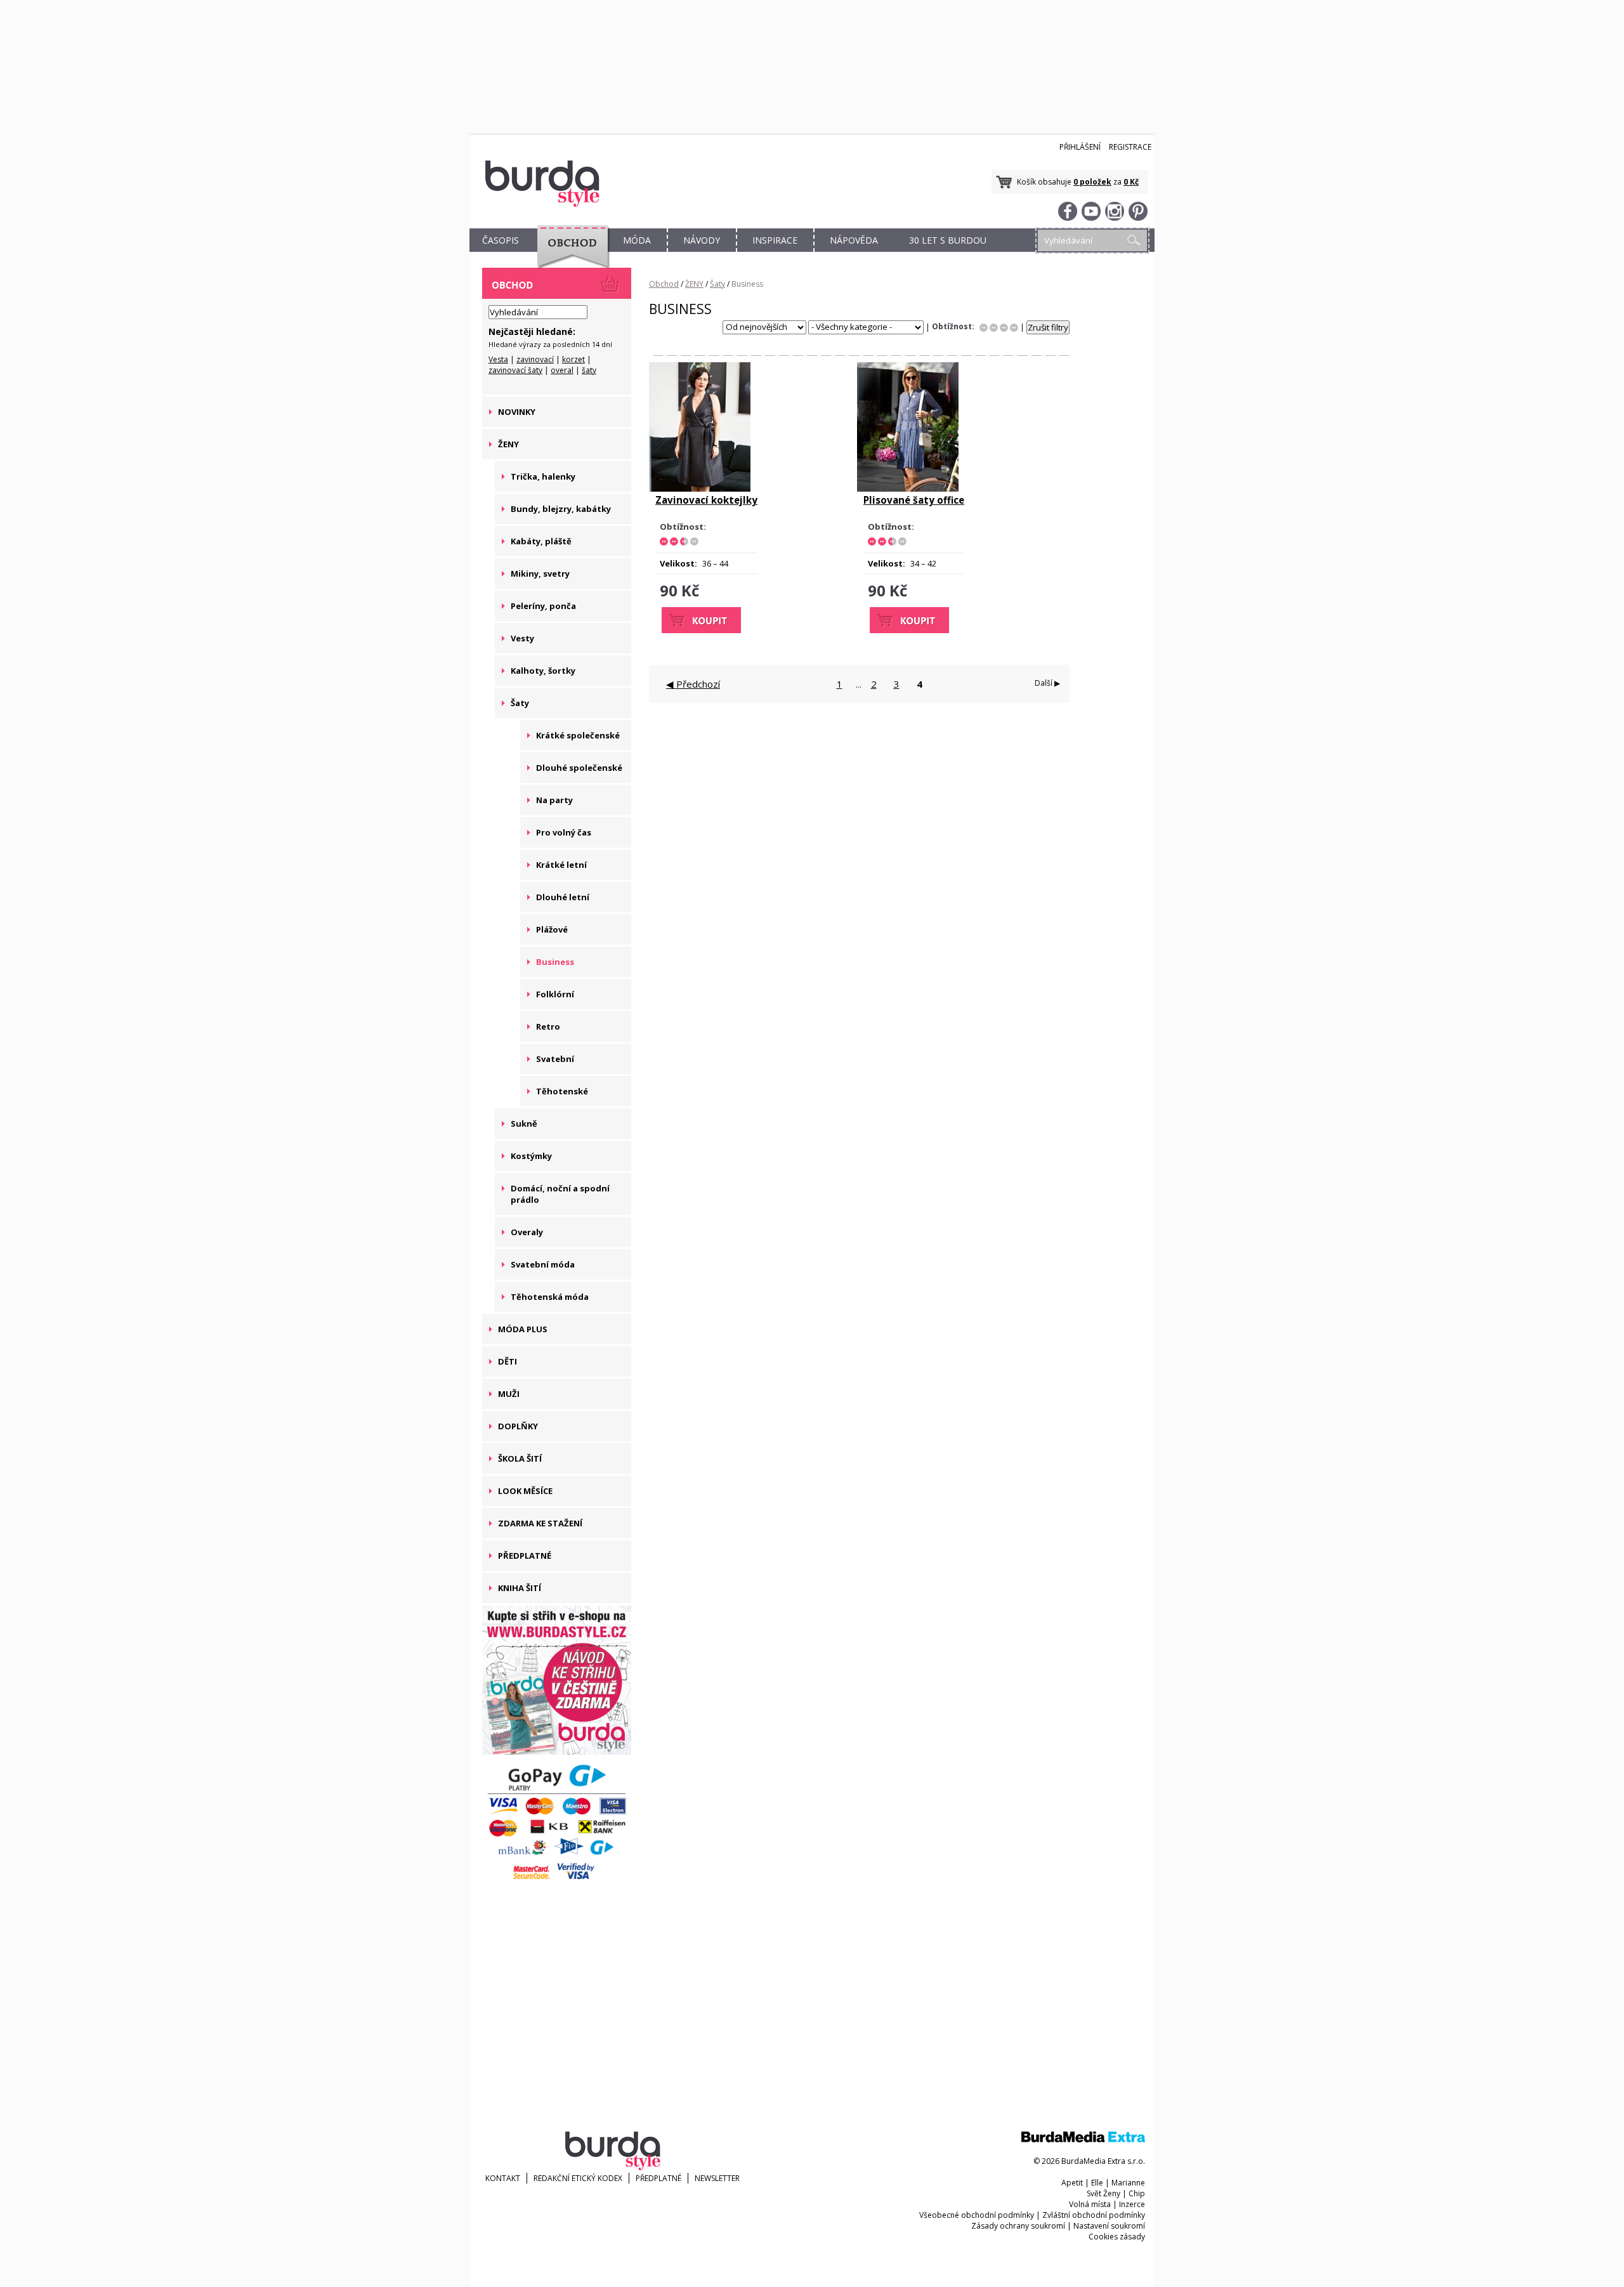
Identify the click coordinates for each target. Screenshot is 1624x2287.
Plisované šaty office (914, 500)
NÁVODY (702, 240)
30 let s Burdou (948, 240)
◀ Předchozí (693, 684)
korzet (573, 359)
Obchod (664, 284)
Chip (1137, 2193)
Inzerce (1132, 2204)
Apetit (1072, 2183)
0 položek (1092, 182)
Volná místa (1090, 2204)
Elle (1097, 2183)
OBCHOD (569, 255)
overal (562, 370)
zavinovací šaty (515, 370)
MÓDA (637, 240)
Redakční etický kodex (578, 2178)
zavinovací (535, 359)
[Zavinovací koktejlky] (700, 488)
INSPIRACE (775, 240)
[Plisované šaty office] (908, 488)
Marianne (1128, 2183)
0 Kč (1131, 182)
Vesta (498, 359)
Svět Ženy (1103, 2193)
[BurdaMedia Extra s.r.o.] (1083, 2140)
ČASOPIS (501, 240)
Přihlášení (1080, 147)
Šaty (717, 284)
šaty (589, 370)
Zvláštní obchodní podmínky (1094, 2215)
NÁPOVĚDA (854, 240)
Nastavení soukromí (1109, 2226)
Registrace (1130, 147)
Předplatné (658, 2178)
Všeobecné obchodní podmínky (977, 2215)
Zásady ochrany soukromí (1018, 2226)
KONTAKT (503, 2178)
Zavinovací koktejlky (706, 500)
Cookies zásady (1117, 2237)
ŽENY (694, 284)
